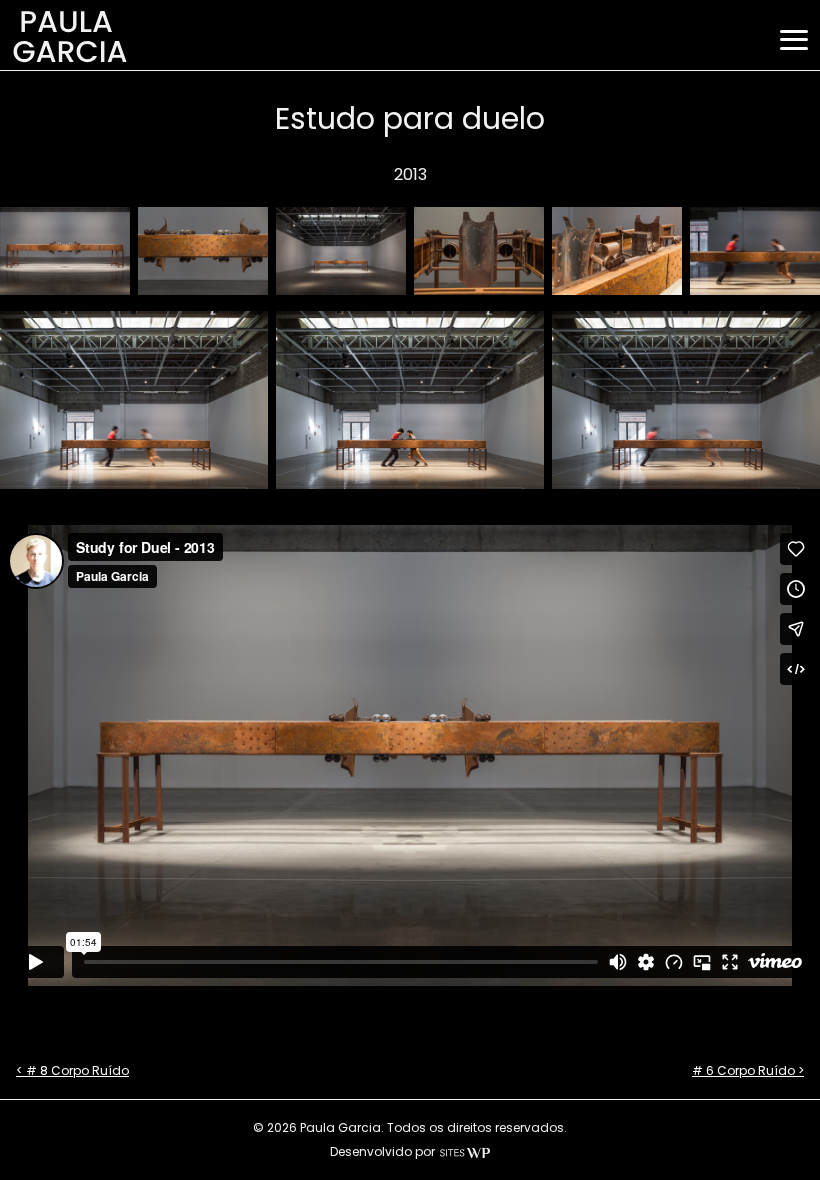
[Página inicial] (70, 60)
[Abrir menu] (794, 40)
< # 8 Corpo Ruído (72, 1070)
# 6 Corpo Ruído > (748, 1070)
